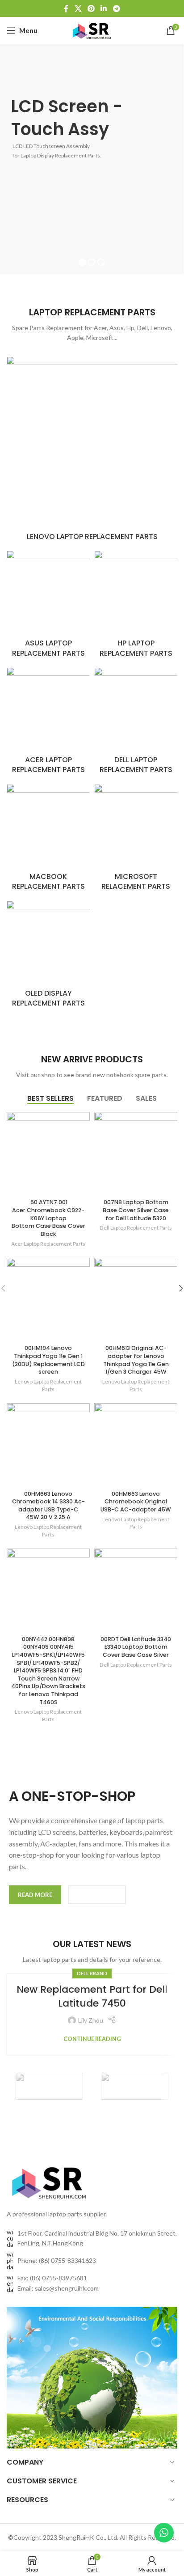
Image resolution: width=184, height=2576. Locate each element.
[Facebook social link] (66, 8)
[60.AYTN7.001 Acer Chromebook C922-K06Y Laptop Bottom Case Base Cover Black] (48, 1154)
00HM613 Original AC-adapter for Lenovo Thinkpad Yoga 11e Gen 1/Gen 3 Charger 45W (136, 1360)
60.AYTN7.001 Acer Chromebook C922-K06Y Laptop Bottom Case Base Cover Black (48, 1218)
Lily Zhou (91, 2020)
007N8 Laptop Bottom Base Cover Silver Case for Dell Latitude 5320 (136, 1210)
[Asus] (135, 2086)
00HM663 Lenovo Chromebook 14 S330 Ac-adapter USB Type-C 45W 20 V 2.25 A (48, 1506)
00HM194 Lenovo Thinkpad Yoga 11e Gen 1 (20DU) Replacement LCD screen (48, 1360)
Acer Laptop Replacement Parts (48, 1244)
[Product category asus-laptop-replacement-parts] (48, 607)
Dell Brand (92, 1973)
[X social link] (78, 8)
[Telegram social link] (116, 8)
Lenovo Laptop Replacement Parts (48, 1385)
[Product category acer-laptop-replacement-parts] (48, 724)
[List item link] (92, 2261)
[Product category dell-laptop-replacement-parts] (136, 724)
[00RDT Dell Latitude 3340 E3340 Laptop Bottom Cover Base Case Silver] (136, 1590)
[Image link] (50, 2180)
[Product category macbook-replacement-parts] (48, 840)
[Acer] (49, 2086)
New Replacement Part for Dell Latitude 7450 (92, 1996)
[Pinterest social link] (91, 8)
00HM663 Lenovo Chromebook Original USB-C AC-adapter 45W (136, 1502)
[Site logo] (92, 30)
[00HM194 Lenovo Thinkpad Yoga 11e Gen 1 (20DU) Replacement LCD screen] (48, 1299)
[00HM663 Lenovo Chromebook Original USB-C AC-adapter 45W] (136, 1445)
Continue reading (92, 2039)
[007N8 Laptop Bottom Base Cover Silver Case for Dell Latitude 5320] (136, 1154)
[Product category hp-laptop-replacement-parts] (136, 607)
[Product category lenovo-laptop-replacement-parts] (92, 451)
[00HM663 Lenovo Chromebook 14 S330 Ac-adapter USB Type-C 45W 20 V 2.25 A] (48, 1445)
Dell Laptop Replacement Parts (136, 1228)
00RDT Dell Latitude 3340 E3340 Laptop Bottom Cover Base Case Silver (136, 1647)
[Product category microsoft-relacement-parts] (136, 840)
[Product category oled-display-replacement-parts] (48, 957)
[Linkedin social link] (104, 8)
